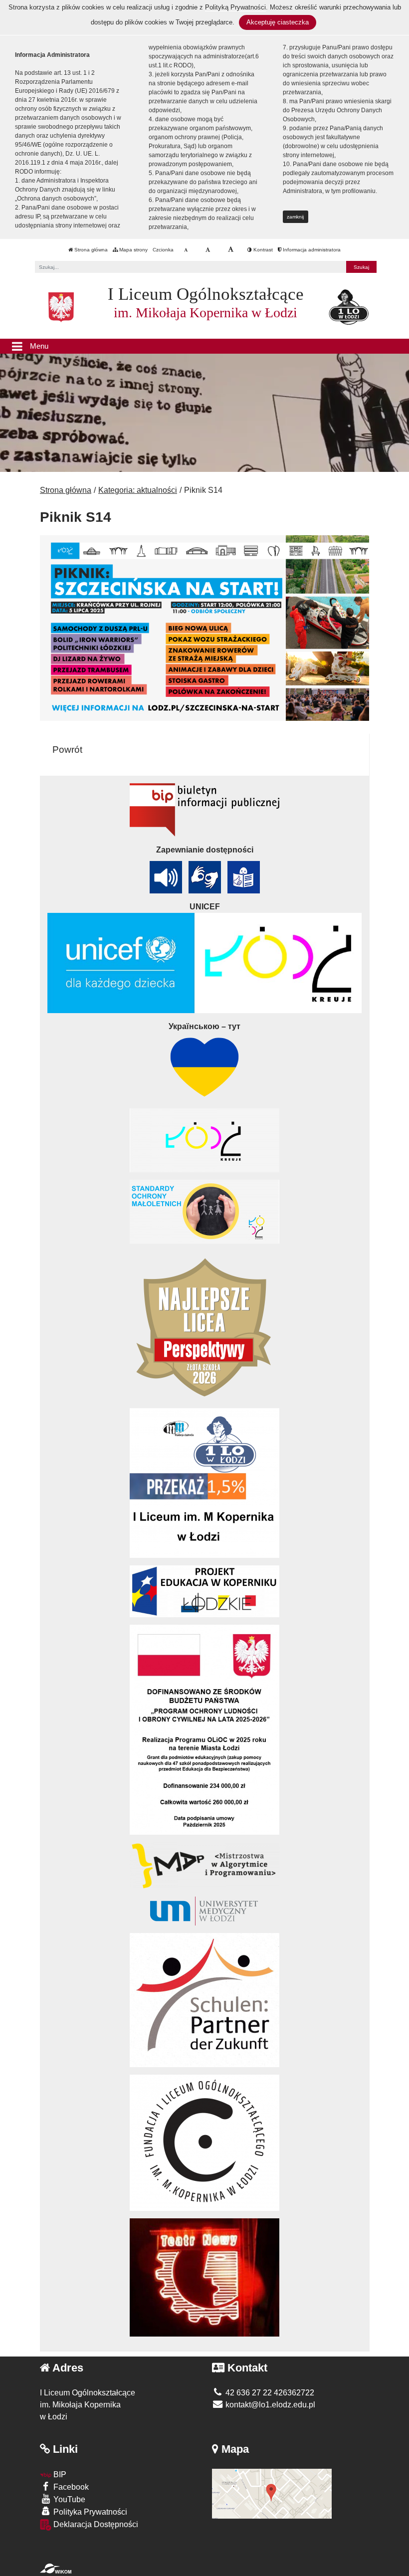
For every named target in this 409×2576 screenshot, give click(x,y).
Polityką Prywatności (235, 7)
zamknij (295, 217)
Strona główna (90, 250)
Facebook (70, 2487)
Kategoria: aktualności (138, 490)
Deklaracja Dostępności (95, 2524)
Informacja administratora (311, 250)
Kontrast (262, 250)
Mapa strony (133, 250)
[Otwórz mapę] (272, 2493)
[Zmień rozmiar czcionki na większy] (208, 250)
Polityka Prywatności (89, 2512)
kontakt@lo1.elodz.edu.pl (269, 2405)
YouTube (68, 2499)
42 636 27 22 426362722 (269, 2393)
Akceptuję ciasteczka (278, 22)
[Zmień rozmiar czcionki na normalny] (186, 250)
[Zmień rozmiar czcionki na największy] (231, 250)
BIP (59, 2474)
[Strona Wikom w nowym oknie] (56, 2569)
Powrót (67, 750)
